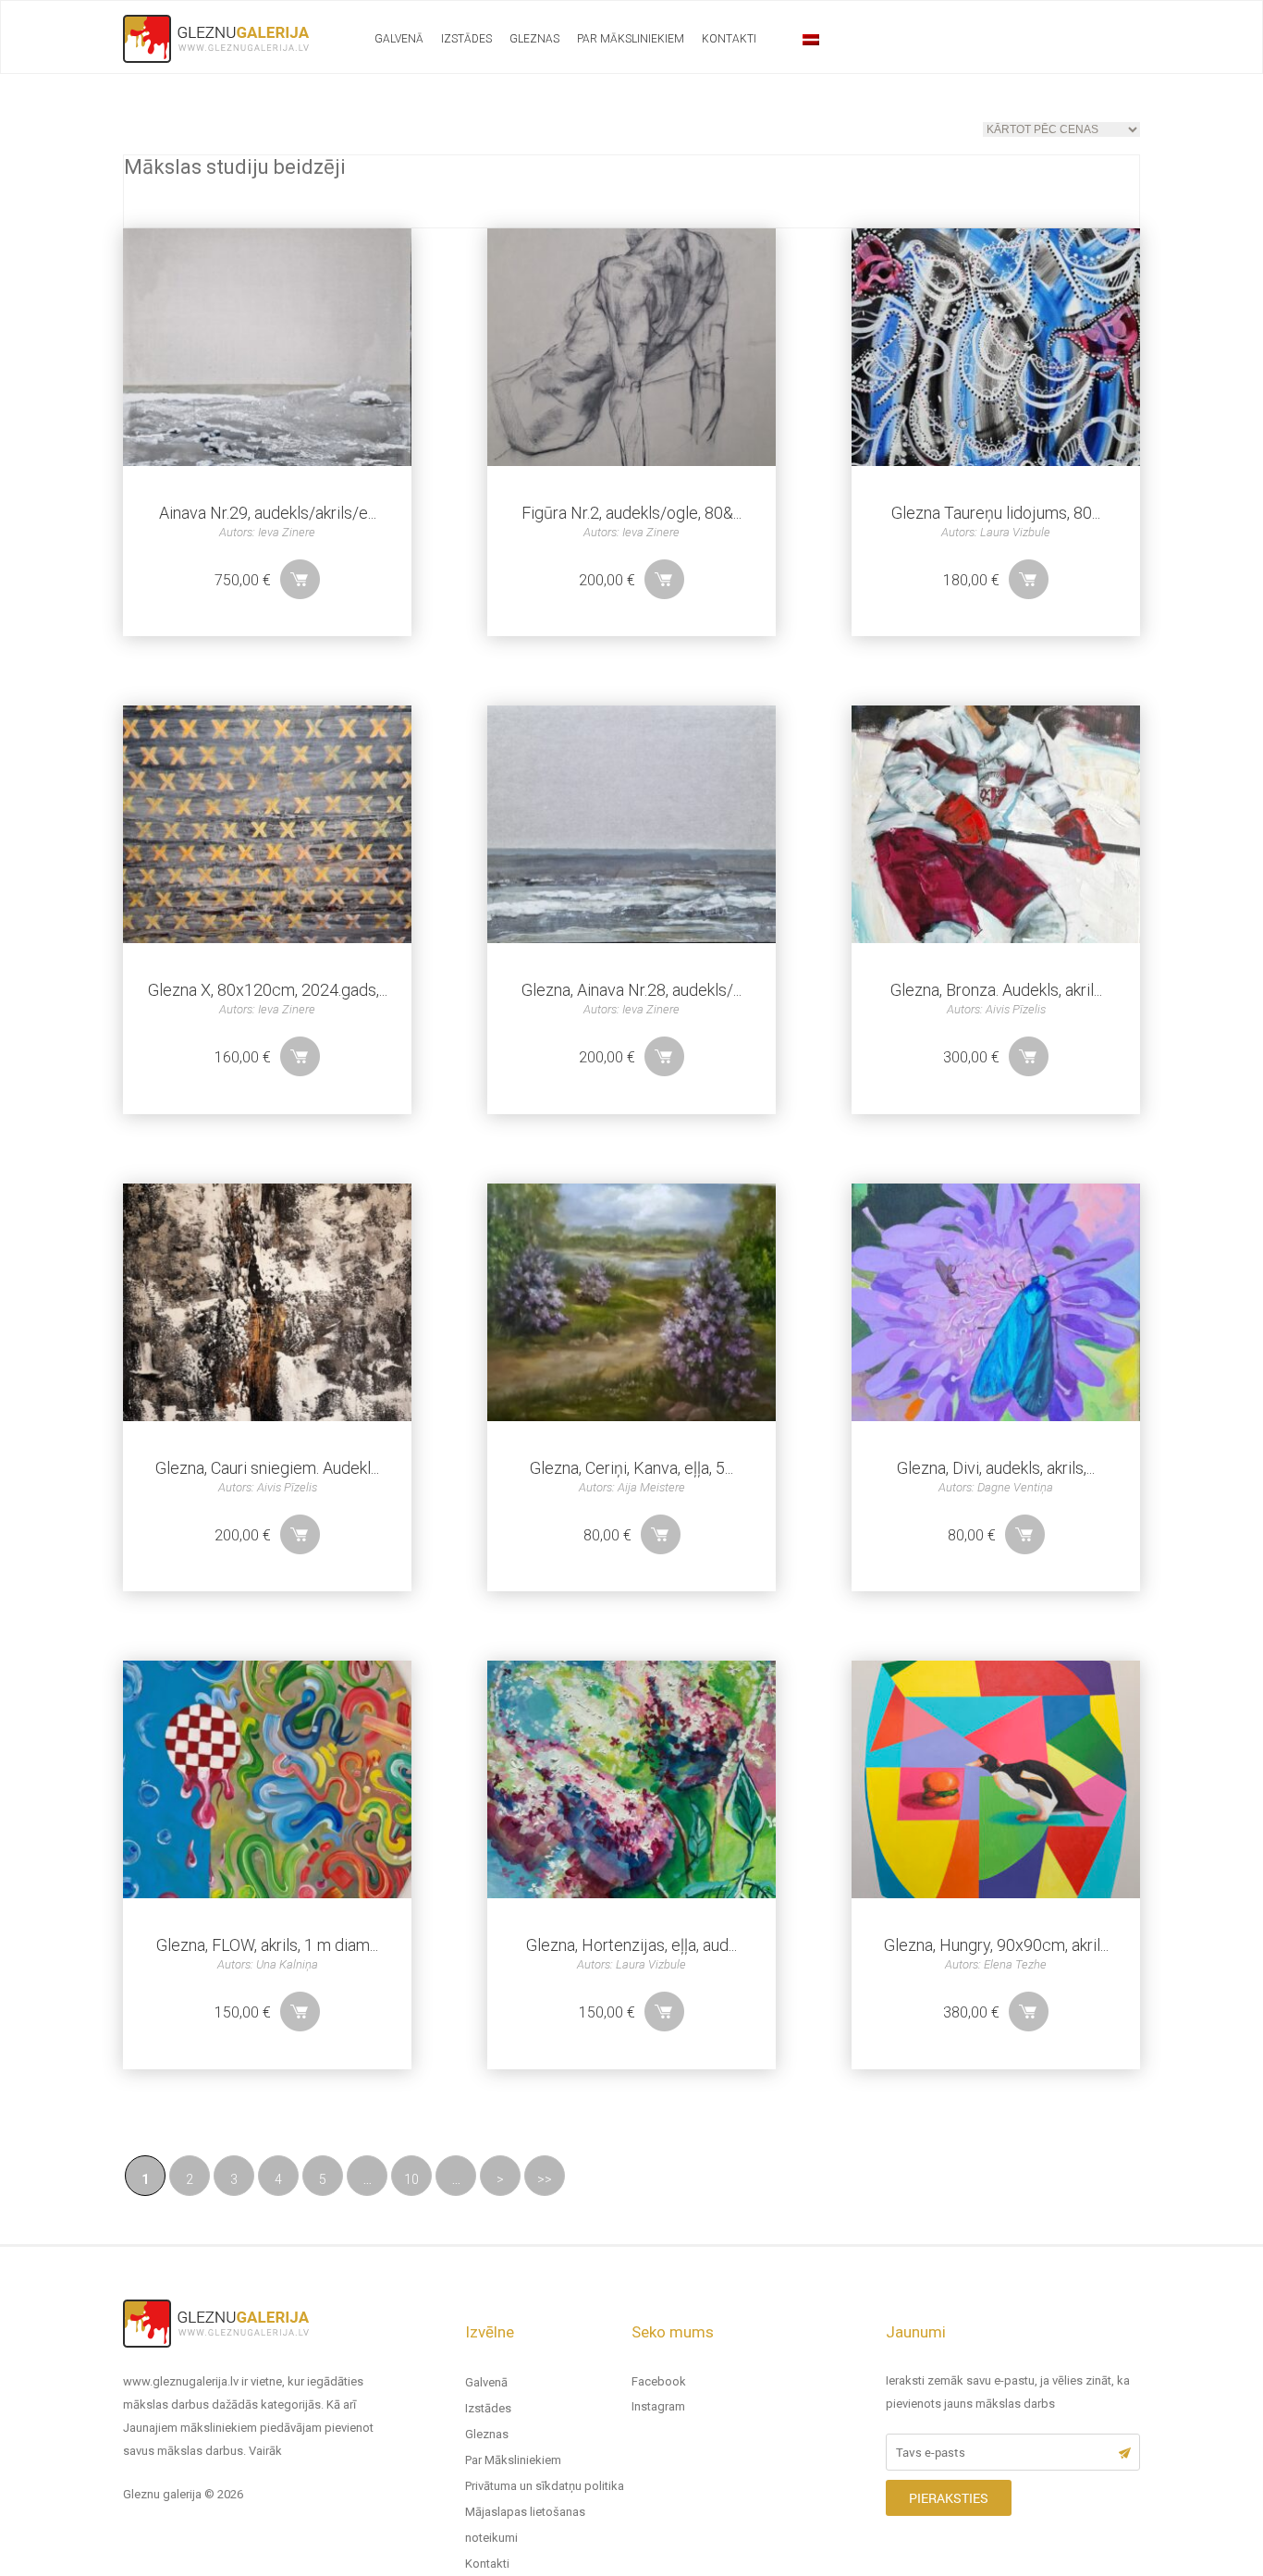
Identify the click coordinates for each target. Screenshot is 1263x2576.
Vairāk (265, 2451)
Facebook (659, 2381)
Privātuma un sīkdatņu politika (545, 2486)
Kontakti (729, 39)
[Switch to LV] (811, 40)
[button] (300, 579)
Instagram (658, 2406)
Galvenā (399, 39)
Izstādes (466, 39)
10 (411, 2179)
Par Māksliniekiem (631, 39)
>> (545, 2179)
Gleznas (534, 39)
